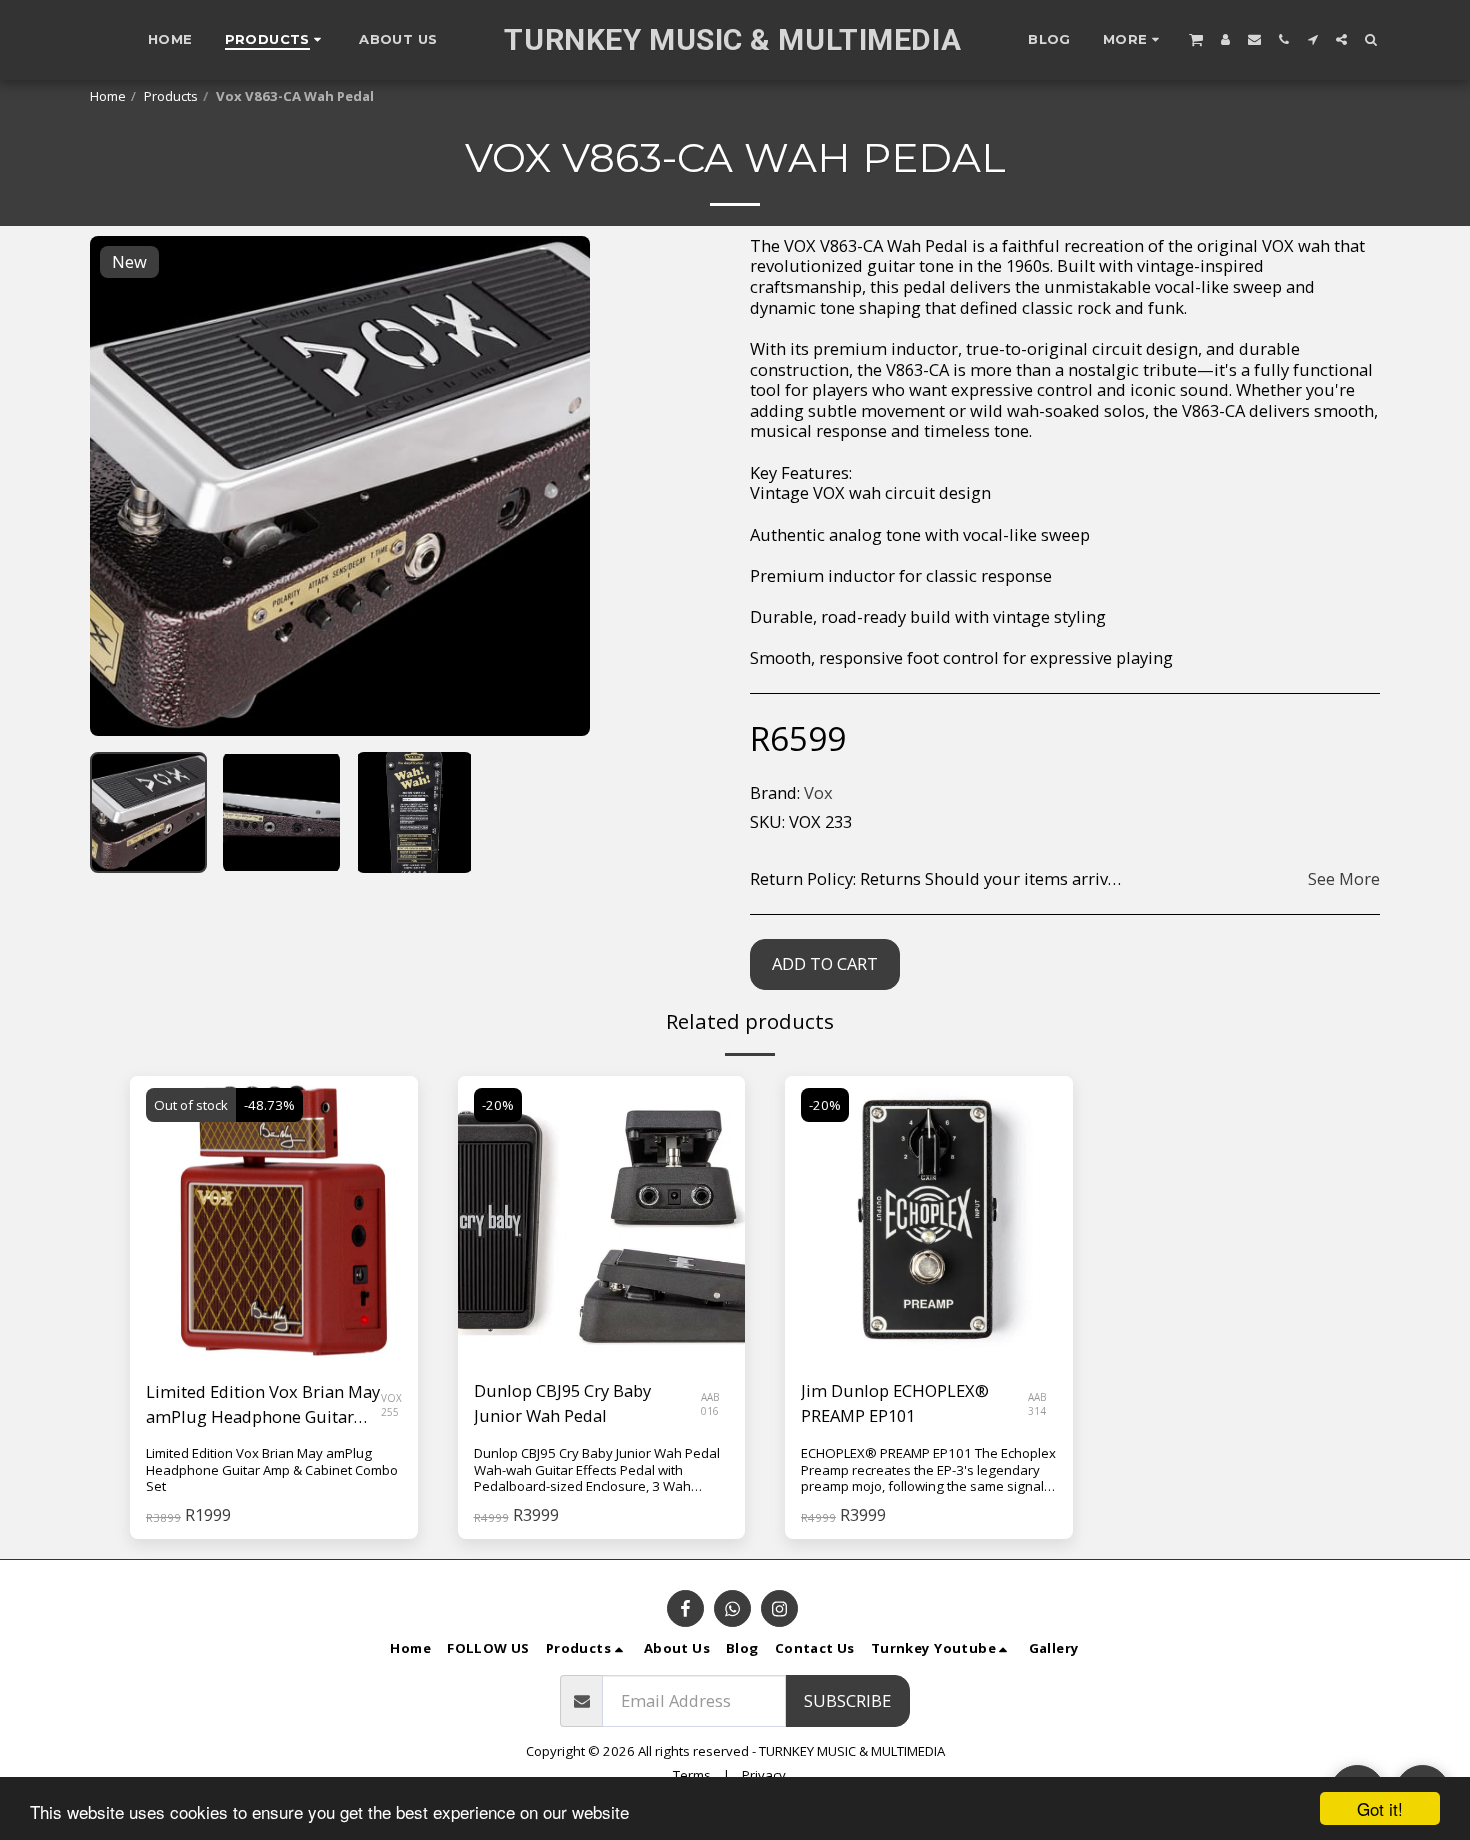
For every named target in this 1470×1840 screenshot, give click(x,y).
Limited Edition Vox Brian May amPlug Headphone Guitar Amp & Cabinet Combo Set (263, 1405)
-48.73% (269, 1105)
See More (1344, 879)
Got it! (1380, 1808)
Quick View (273, 1314)
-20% (498, 1105)
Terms (692, 1775)
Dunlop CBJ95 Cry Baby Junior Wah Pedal (562, 1403)
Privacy (764, 1775)
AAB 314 (1037, 1404)
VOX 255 (391, 1405)
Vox (818, 792)
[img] (602, 1220)
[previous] (122, 486)
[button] (1196, 39)
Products (171, 96)
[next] (558, 486)
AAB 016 (710, 1404)
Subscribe (847, 1700)
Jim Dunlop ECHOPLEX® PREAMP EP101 (895, 1403)
